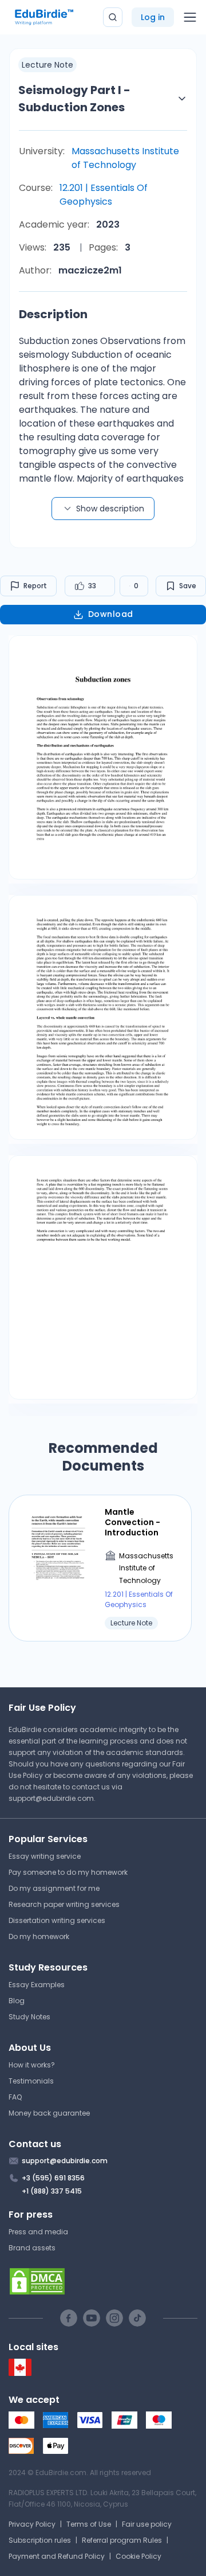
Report (35, 586)
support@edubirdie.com (51, 1798)
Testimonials (31, 2081)
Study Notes (29, 2017)
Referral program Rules (122, 2540)
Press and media (38, 2232)
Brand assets (32, 2248)
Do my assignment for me (54, 1888)
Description (53, 314)
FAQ (15, 2097)
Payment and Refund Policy (57, 2556)
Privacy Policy (32, 2524)
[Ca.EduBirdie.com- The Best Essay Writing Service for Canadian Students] (20, 2373)
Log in (153, 17)
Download (111, 614)
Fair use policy (147, 2524)
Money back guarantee (49, 2113)
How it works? (32, 2065)
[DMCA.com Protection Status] (103, 2281)
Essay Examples (37, 1985)
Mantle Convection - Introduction (132, 1522)
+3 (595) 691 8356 (53, 2178)
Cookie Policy (138, 2556)
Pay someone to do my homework (68, 1872)
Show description (110, 509)
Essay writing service (45, 1856)
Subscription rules (40, 2540)
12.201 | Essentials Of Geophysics (104, 195)
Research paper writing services (64, 1904)
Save (188, 586)
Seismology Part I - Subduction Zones (74, 99)
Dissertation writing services (57, 1920)
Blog (17, 2001)
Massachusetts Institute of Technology (125, 158)
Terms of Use (89, 2524)
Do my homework (39, 1936)
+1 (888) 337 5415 (52, 2191)
